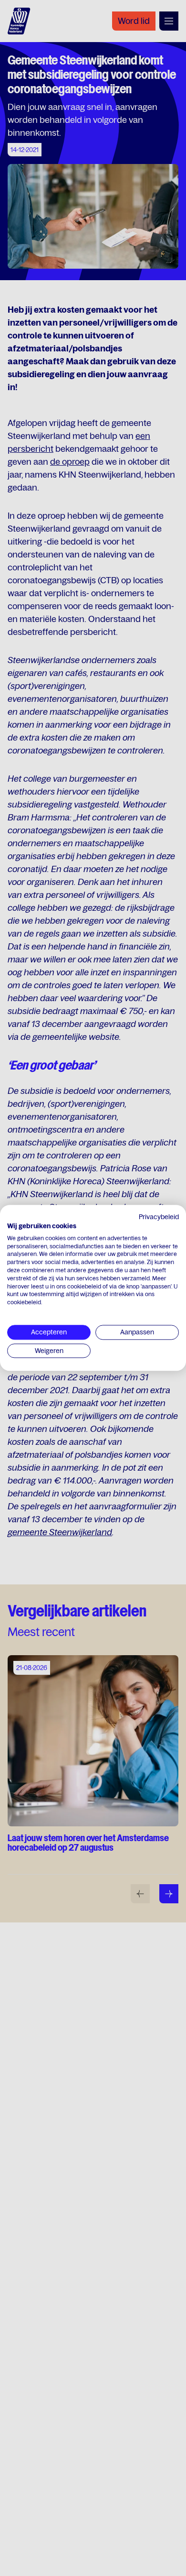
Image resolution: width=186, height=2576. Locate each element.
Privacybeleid (159, 1217)
